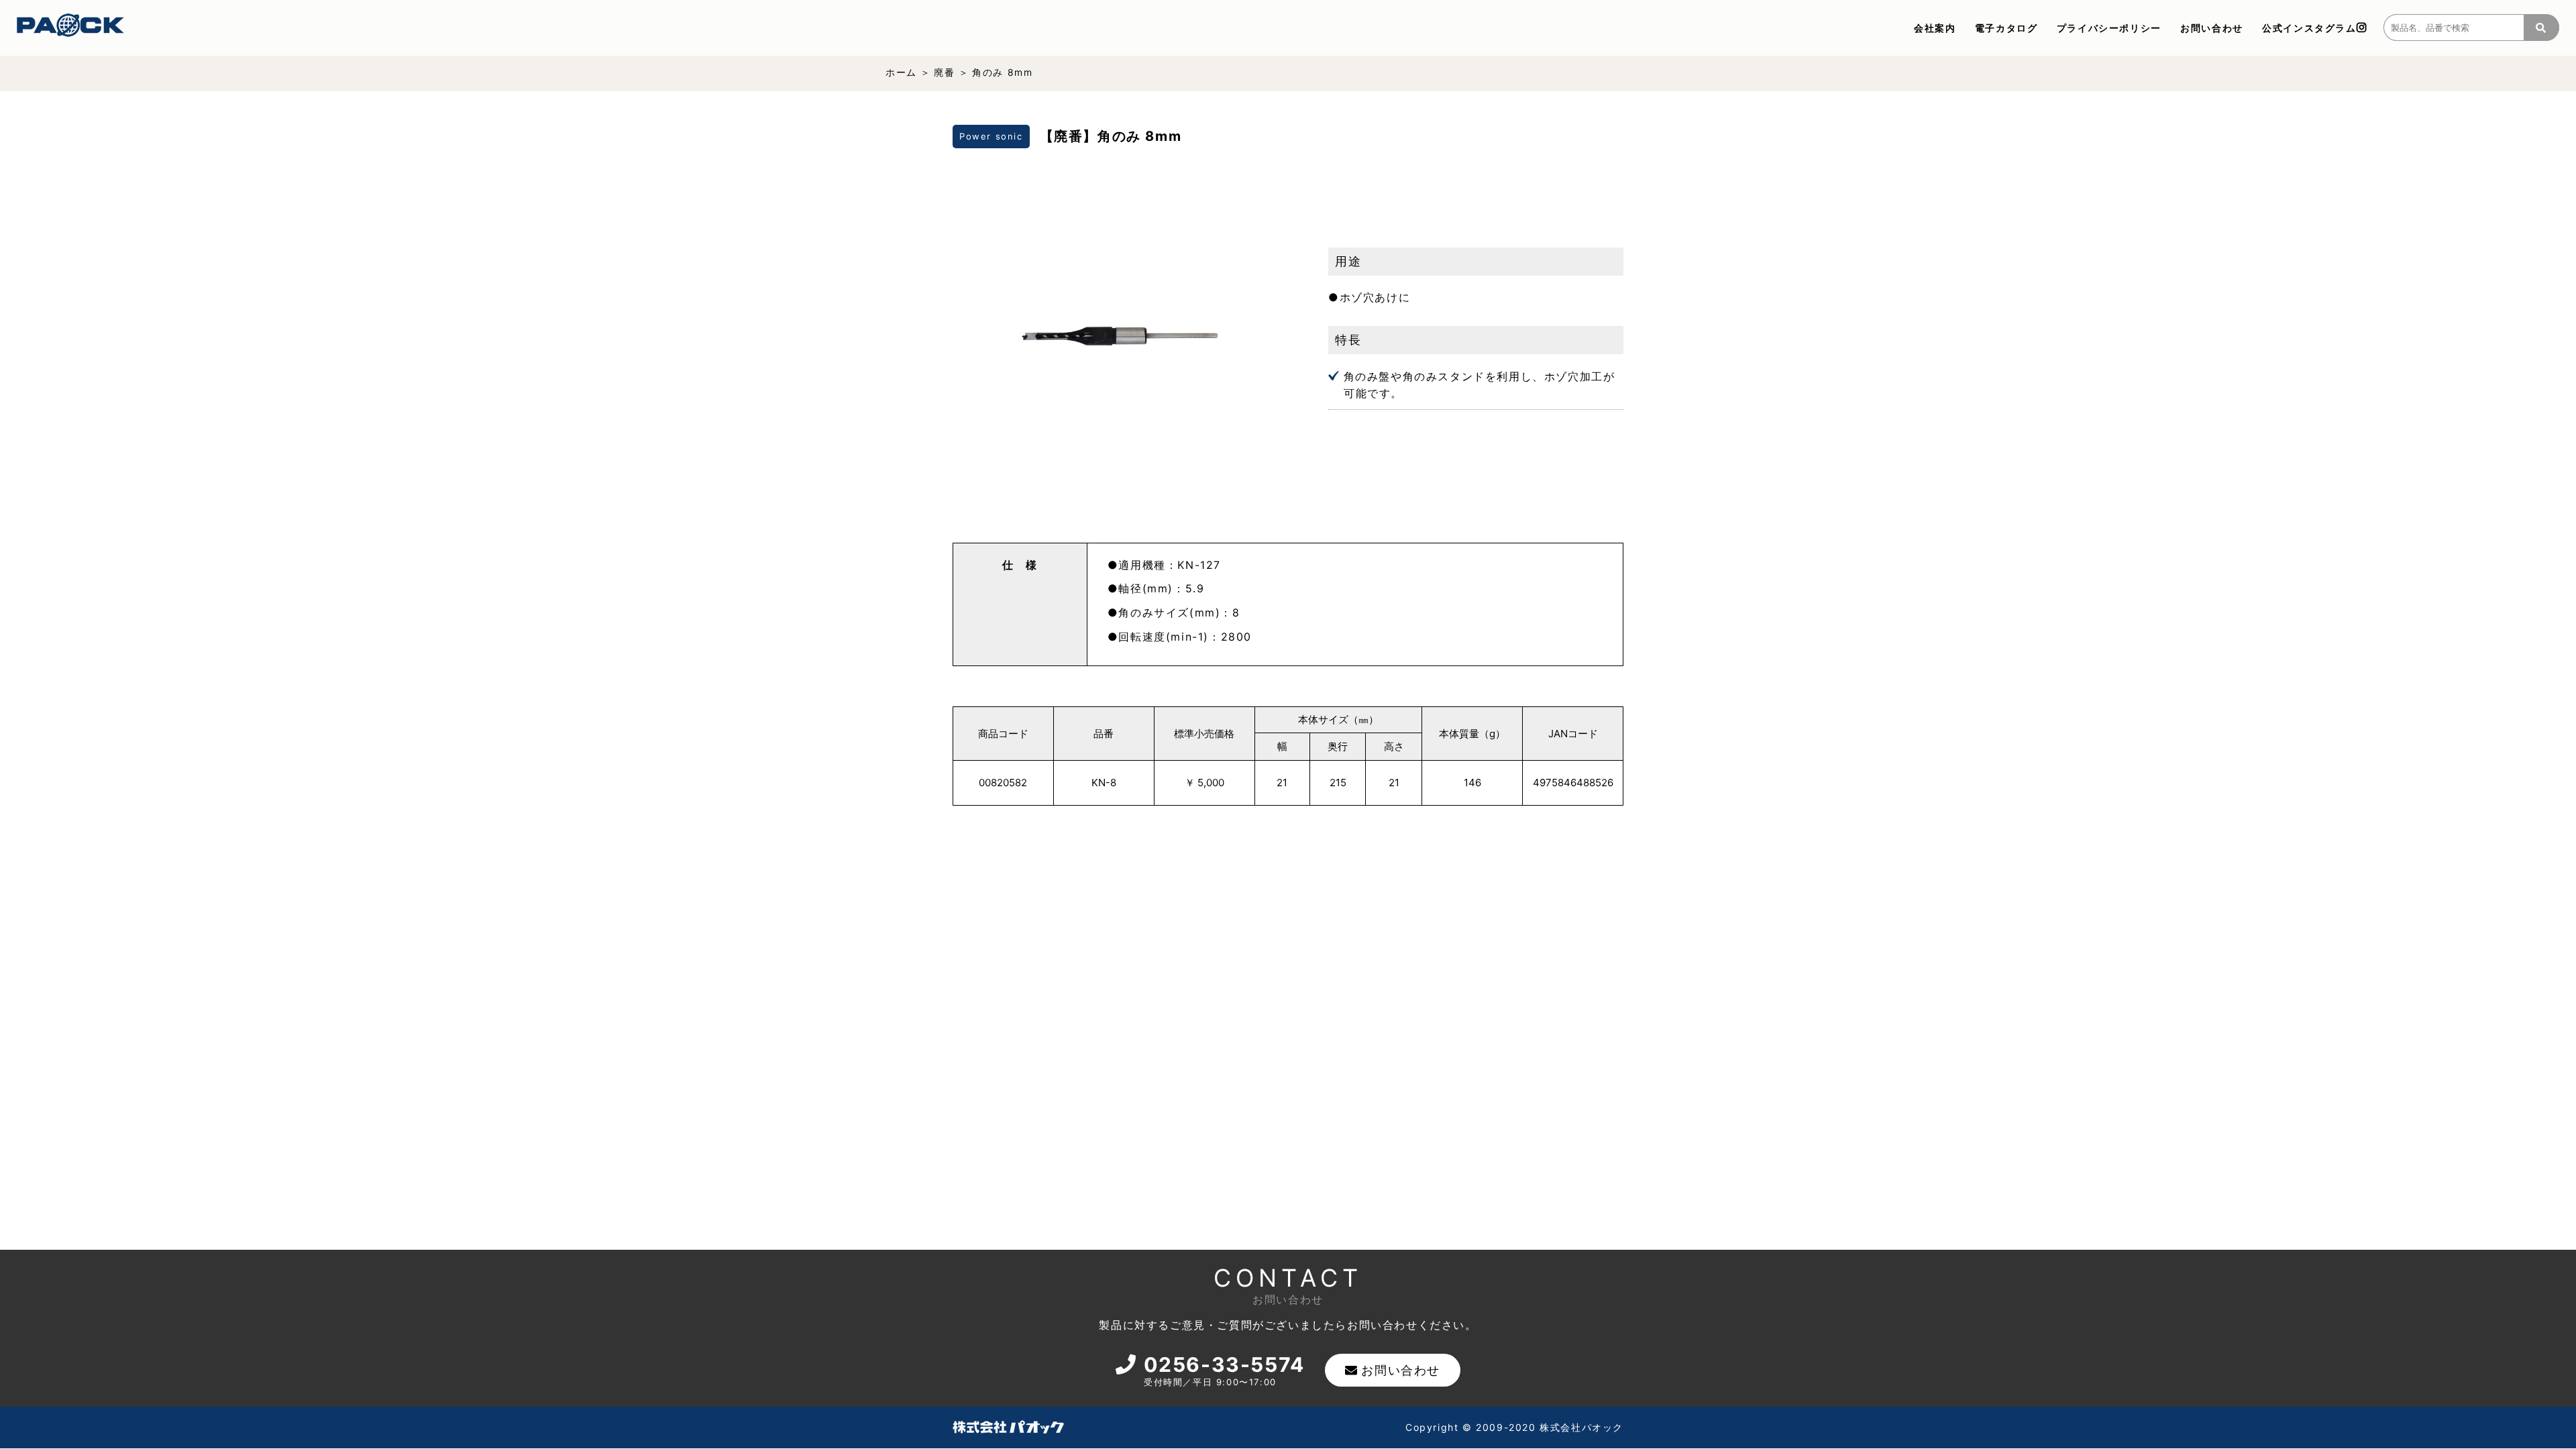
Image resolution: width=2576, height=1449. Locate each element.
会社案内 (1935, 28)
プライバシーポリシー (2109, 28)
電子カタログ (2006, 28)
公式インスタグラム (2309, 28)
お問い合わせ (2212, 28)
